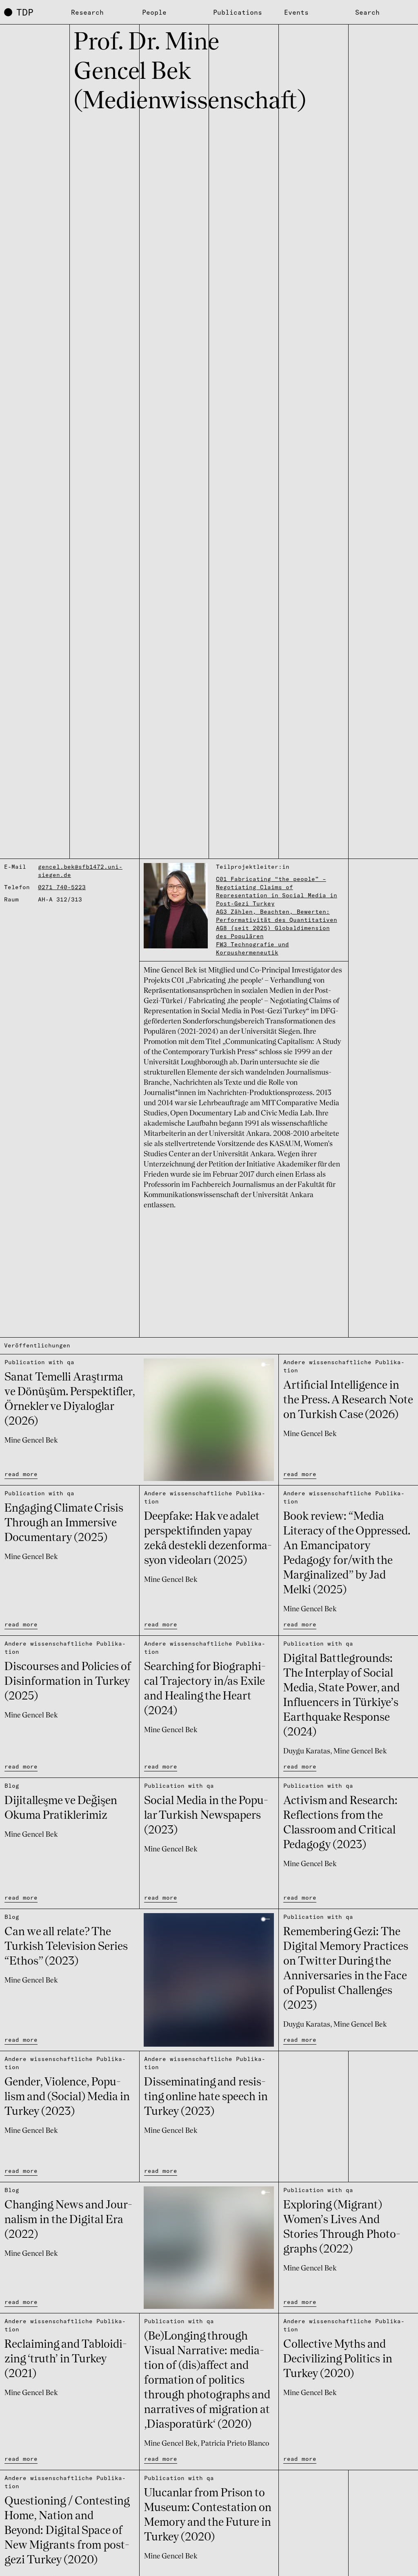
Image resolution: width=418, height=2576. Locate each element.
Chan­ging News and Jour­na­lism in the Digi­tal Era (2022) (68, 2220)
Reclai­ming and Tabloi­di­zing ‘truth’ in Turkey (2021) (66, 2360)
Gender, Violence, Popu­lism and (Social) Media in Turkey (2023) (67, 2097)
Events (296, 12)
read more (21, 1474)
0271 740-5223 (62, 887)
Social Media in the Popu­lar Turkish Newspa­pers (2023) (206, 1816)
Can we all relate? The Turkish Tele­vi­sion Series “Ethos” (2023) (66, 1947)
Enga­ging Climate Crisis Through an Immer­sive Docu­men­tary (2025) (64, 1523)
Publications (238, 12)
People (154, 12)
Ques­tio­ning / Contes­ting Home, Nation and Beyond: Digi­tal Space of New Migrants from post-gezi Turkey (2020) (67, 2531)
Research (87, 12)
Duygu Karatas (307, 1751)
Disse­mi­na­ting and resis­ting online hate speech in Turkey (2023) (206, 2097)
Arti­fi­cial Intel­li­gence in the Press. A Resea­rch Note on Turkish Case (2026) (348, 1401)
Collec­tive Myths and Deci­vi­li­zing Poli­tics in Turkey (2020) (338, 2360)
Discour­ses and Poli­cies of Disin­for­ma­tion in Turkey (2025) (68, 1682)
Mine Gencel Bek (31, 1441)
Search (367, 12)
